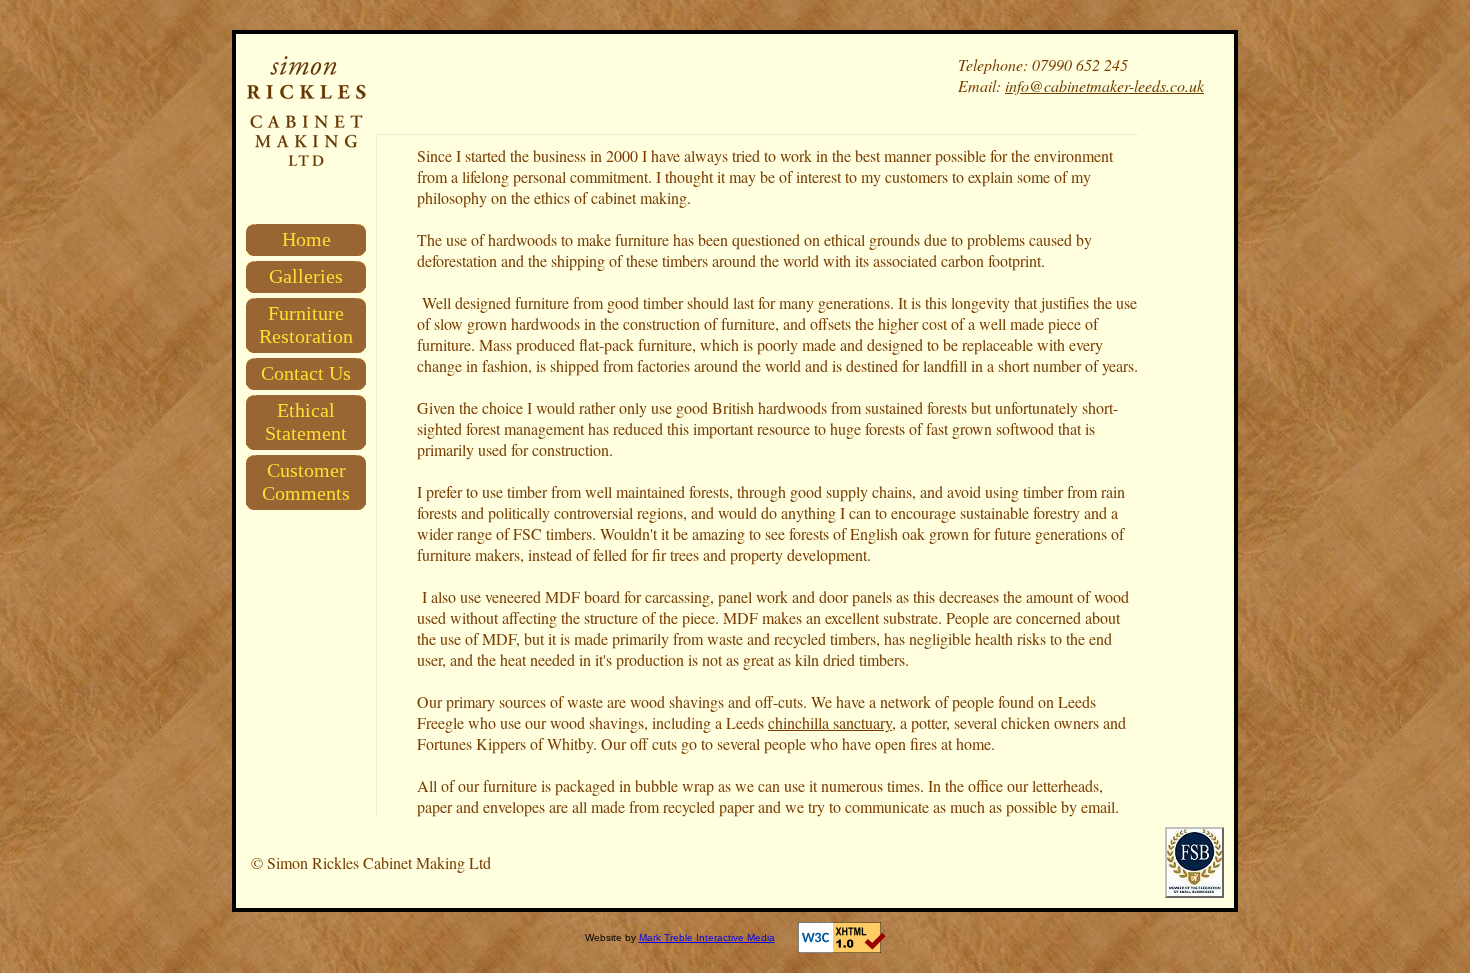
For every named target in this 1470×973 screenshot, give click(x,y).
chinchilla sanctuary (830, 722)
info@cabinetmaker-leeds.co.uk (1104, 85)
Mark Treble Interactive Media (707, 937)
